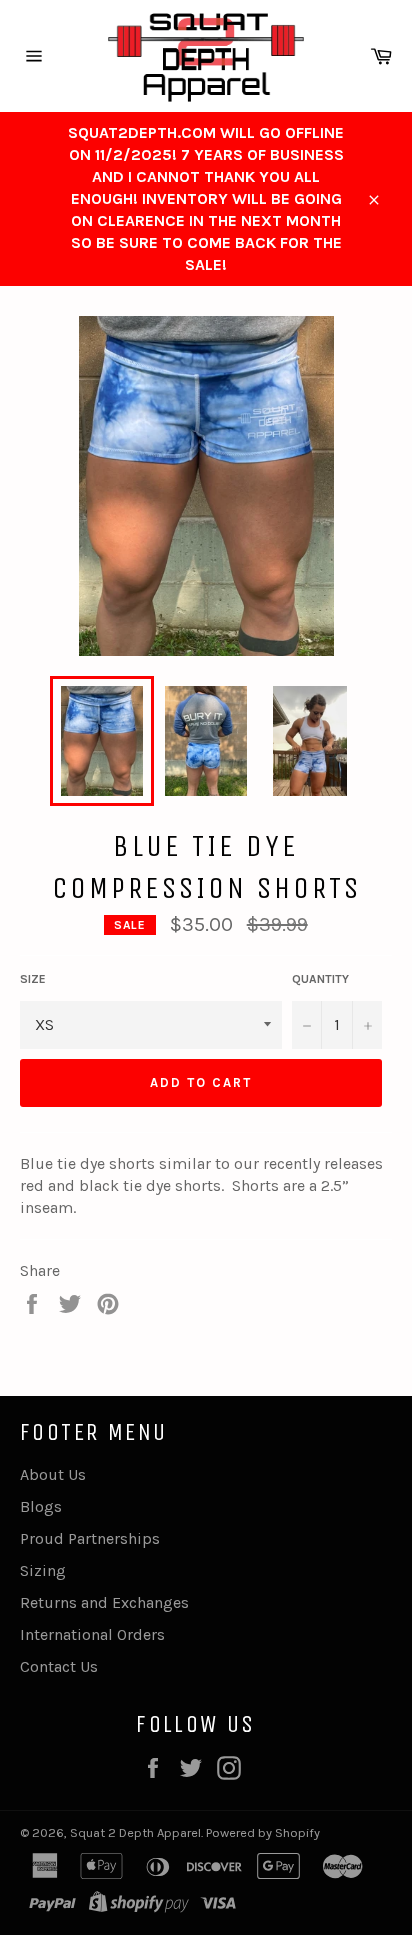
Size (33, 979)
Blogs (41, 1506)
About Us (53, 1474)
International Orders (92, 1634)
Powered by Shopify (263, 1832)
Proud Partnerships (90, 1538)
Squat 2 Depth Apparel (135, 1832)
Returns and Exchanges (104, 1602)
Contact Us (59, 1666)
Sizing (43, 1570)
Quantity (320, 979)
